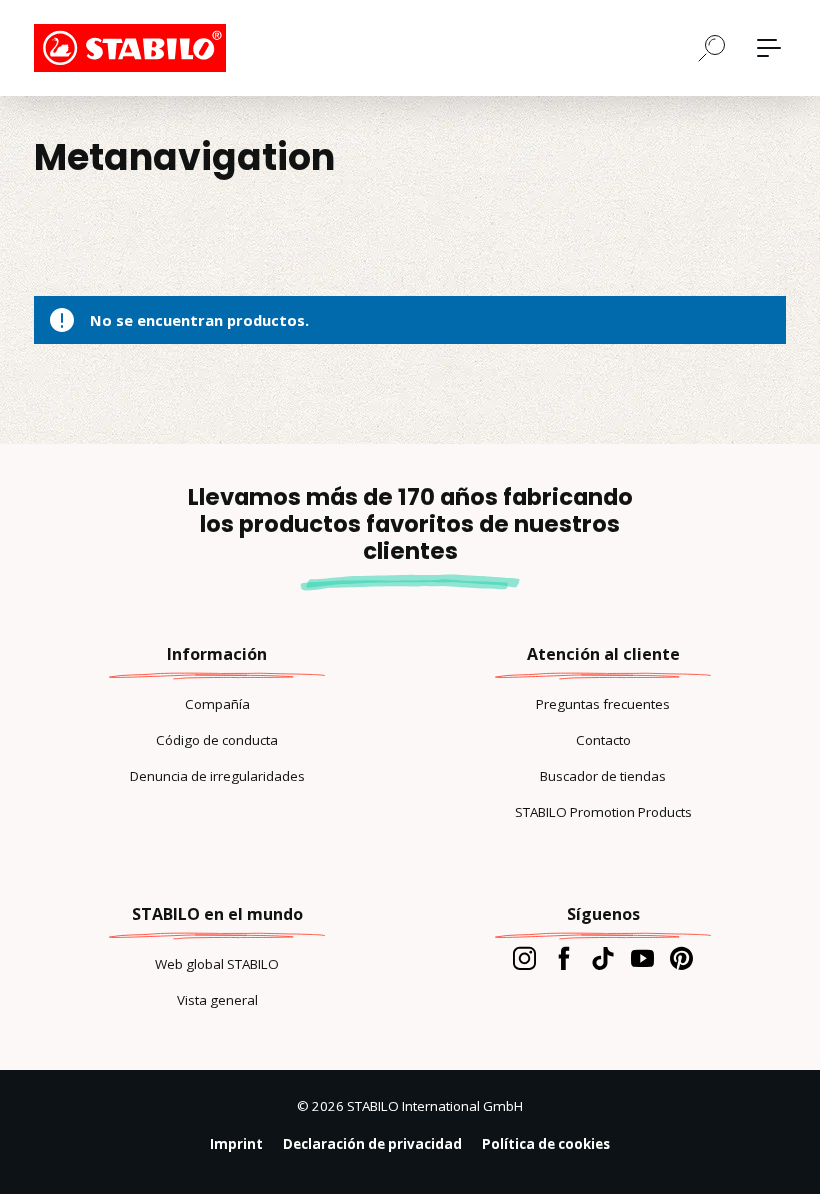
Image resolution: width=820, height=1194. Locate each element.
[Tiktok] (602, 958)
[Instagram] (524, 958)
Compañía (217, 704)
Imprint (236, 1144)
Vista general (217, 1000)
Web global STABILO (217, 964)
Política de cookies (546, 1144)
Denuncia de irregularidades (217, 776)
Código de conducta (217, 740)
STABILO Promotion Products (603, 812)
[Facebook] (563, 958)
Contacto (603, 740)
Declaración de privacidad (372, 1144)
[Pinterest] (681, 958)
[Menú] (769, 48)
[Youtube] (642, 958)
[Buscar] (712, 47)
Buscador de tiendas (603, 776)
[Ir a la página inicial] (134, 48)
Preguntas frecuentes (603, 704)
